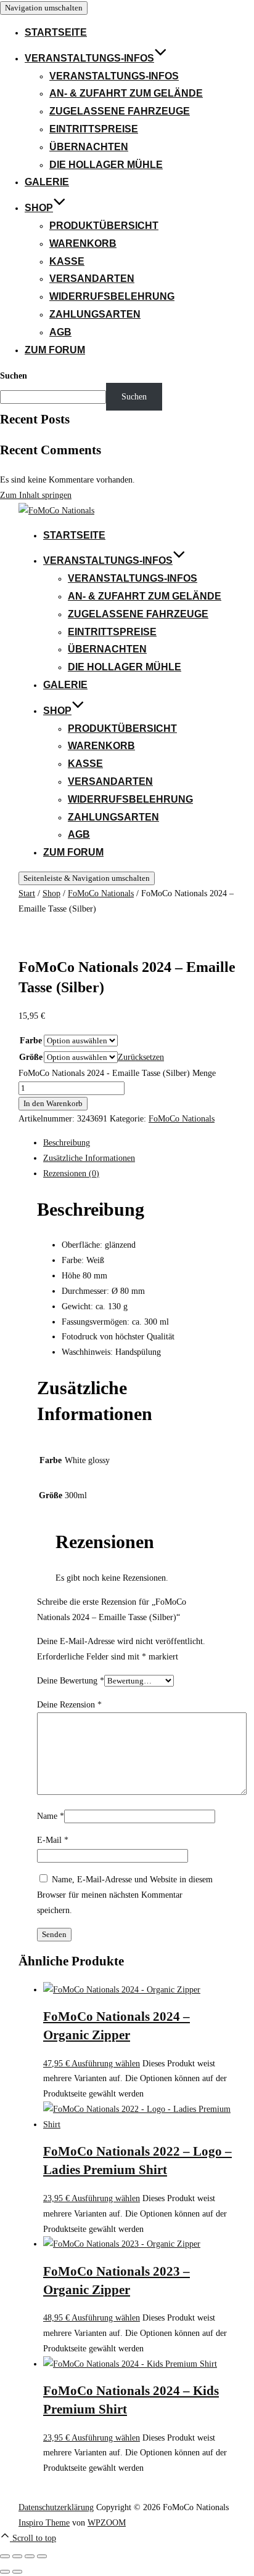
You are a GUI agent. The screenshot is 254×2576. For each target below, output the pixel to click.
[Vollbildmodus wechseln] (17, 2556)
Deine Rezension (69, 1704)
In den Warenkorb (53, 1103)
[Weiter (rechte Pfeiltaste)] (17, 2572)
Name (51, 1816)
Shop (39, 208)
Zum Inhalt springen (36, 495)
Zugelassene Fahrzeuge (120, 111)
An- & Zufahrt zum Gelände (126, 93)
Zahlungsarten (95, 314)
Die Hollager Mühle (106, 165)
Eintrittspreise (94, 129)
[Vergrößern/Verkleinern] (5, 2556)
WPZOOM (107, 2522)
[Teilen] (30, 2556)
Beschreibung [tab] (67, 1142)
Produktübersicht (104, 226)
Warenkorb (83, 243)
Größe (31, 1057)
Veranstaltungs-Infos (89, 58)
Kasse (67, 261)
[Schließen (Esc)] (42, 2556)
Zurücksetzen (141, 1057)
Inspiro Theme (44, 2522)
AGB (60, 332)
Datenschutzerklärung (56, 2507)
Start (27, 893)
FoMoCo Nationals (101, 893)
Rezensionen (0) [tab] (71, 1173)
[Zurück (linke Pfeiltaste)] (5, 2572)
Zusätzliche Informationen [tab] (89, 1158)
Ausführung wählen (106, 2063)
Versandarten (92, 279)
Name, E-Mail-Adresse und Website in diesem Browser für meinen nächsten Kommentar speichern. (125, 1895)
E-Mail (53, 1840)
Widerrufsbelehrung (112, 296)
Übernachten (89, 147)
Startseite (56, 32)
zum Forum (55, 350)
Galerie (47, 182)
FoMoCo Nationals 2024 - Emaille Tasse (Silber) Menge (117, 1073)
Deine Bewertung (71, 1680)
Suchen (14, 375)
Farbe (31, 1040)
